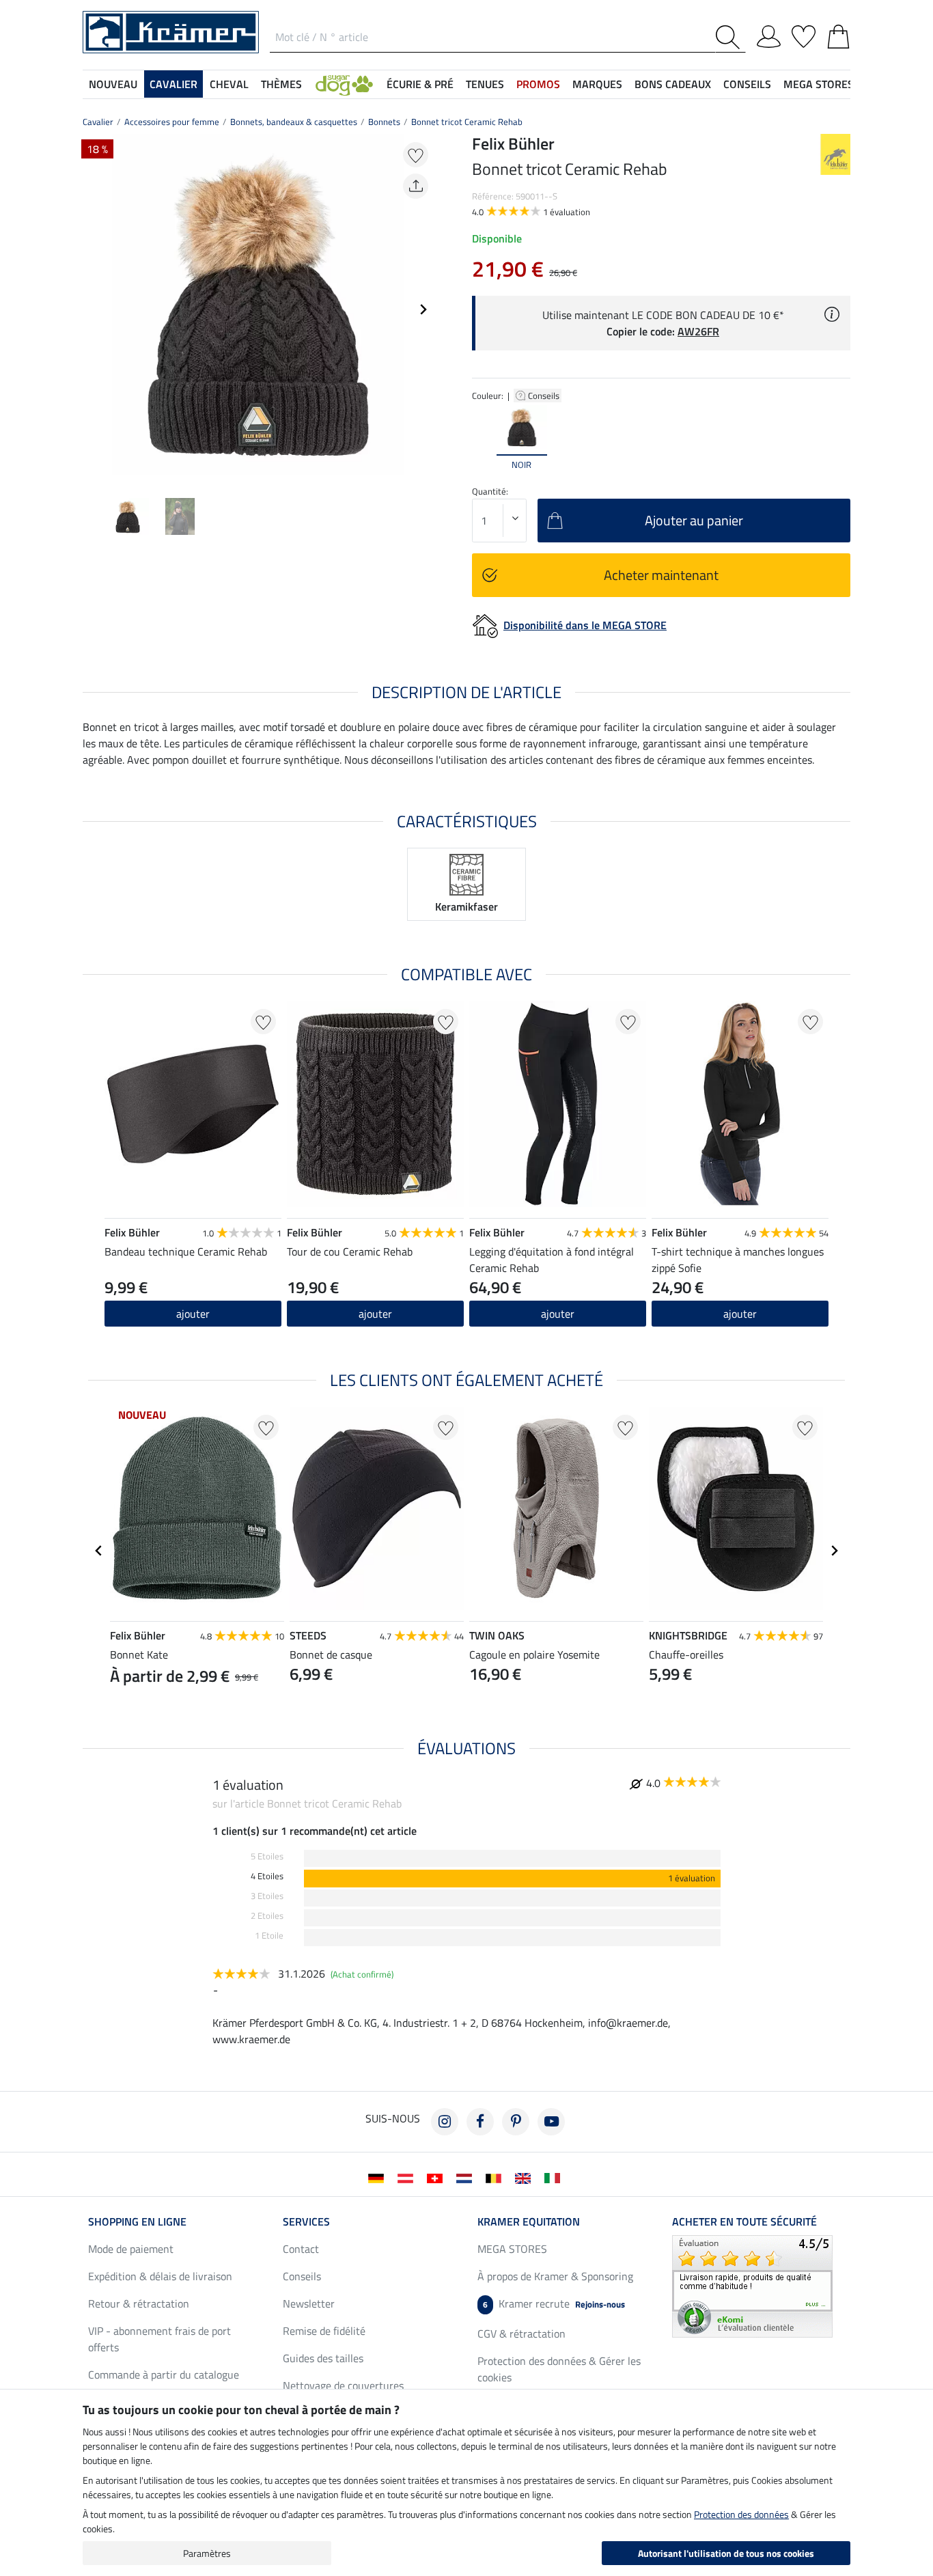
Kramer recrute (554, 2303)
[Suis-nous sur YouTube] (551, 2122)
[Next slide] (423, 309)
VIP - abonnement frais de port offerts (159, 2339)
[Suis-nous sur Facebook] (480, 2122)
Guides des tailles (323, 2358)
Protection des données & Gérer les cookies (559, 2369)
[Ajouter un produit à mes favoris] (416, 155)
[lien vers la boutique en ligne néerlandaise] (467, 2177)
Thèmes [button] (281, 84)
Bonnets (384, 122)
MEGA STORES (819, 84)
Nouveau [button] (113, 84)
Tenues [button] (485, 84)
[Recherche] (730, 37)
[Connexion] (769, 34)
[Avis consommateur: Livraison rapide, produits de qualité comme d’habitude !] (752, 2285)
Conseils (545, 396)
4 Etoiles (267, 1876)
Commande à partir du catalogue (164, 2374)
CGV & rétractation (521, 2333)
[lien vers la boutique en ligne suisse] (437, 2177)
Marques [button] (597, 84)
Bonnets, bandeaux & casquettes (294, 122)
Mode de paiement (131, 2249)
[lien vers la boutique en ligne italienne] (555, 2177)
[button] (344, 84)
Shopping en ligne (137, 2221)
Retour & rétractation (139, 2303)
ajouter (558, 1314)
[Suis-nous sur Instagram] (445, 2122)
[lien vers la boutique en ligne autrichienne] (408, 2177)
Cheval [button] (229, 84)
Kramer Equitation (529, 2221)
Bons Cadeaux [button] (673, 84)
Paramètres (207, 2553)
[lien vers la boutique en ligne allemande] (379, 2177)
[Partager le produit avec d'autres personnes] (416, 186)
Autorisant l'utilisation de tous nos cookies (726, 2553)
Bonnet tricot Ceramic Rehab (467, 122)
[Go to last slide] (99, 1551)
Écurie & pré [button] (420, 84)
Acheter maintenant (661, 575)
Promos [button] (538, 84)
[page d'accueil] (171, 31)
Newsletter (309, 2303)
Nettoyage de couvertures (343, 2385)
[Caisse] (838, 34)
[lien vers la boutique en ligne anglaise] (526, 2177)
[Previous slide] (94, 309)
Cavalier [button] (173, 84)
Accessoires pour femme (172, 122)
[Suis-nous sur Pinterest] (516, 2122)
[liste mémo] (804, 34)
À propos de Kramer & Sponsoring (555, 2276)
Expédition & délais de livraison (160, 2276)
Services (306, 2221)
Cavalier (98, 122)
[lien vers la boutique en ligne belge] (496, 2177)
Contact (301, 2249)
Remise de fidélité (324, 2331)
